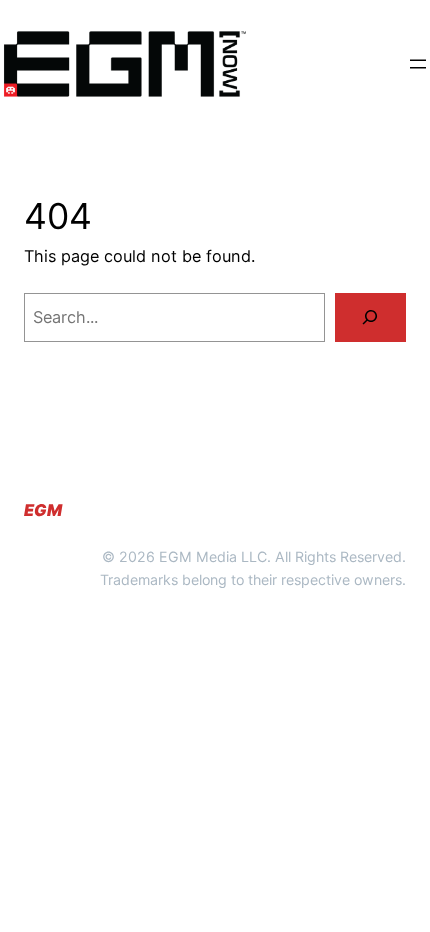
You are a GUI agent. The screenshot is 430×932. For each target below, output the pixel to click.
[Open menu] (418, 64)
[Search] (370, 318)
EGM (43, 510)
